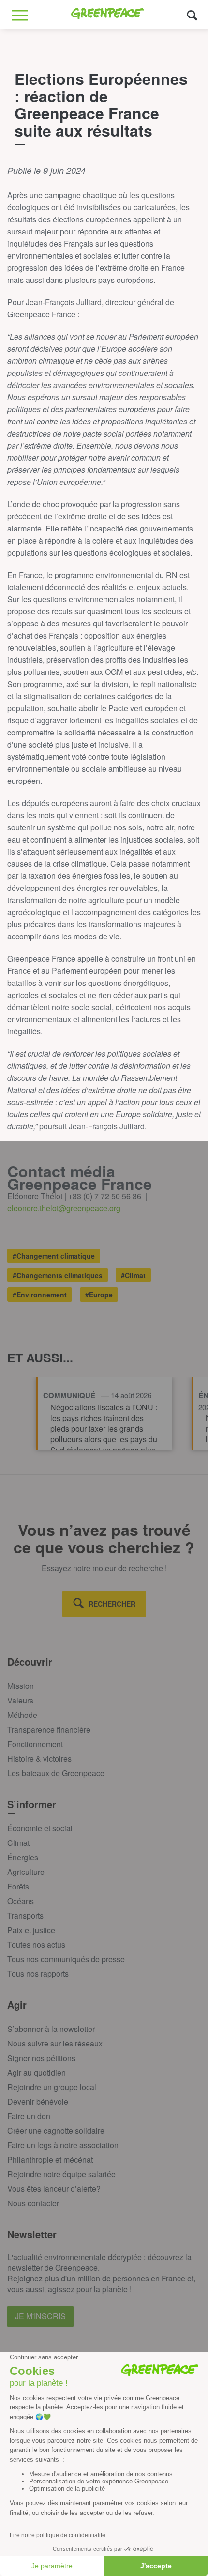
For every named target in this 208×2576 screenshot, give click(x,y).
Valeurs (20, 1700)
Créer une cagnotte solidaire (56, 2131)
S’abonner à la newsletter (51, 2029)
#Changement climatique (54, 1256)
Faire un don (29, 2116)
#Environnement (40, 1295)
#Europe (99, 1295)
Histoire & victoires (39, 1758)
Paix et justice (31, 1930)
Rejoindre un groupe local (52, 2087)
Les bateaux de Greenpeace (56, 1773)
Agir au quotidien (37, 2072)
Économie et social (40, 1828)
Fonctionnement (35, 1744)
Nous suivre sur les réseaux (55, 2043)
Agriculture (26, 1872)
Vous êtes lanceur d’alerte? (54, 2189)
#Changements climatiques (58, 1275)
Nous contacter (33, 2203)
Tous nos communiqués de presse (66, 1959)
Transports (25, 1915)
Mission (21, 1686)
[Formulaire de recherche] (192, 15)
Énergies (23, 1857)
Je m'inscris (40, 2316)
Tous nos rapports (38, 1974)
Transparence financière (49, 1729)
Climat (18, 1843)
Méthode (22, 1715)
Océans (21, 1901)
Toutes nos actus (36, 1944)
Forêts (18, 1886)
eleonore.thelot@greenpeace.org (64, 1208)
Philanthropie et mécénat (50, 2160)
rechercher (112, 1604)
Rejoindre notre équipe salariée (61, 2174)
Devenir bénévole (38, 2101)
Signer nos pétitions (41, 2058)
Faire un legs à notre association (63, 2145)
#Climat (133, 1275)
